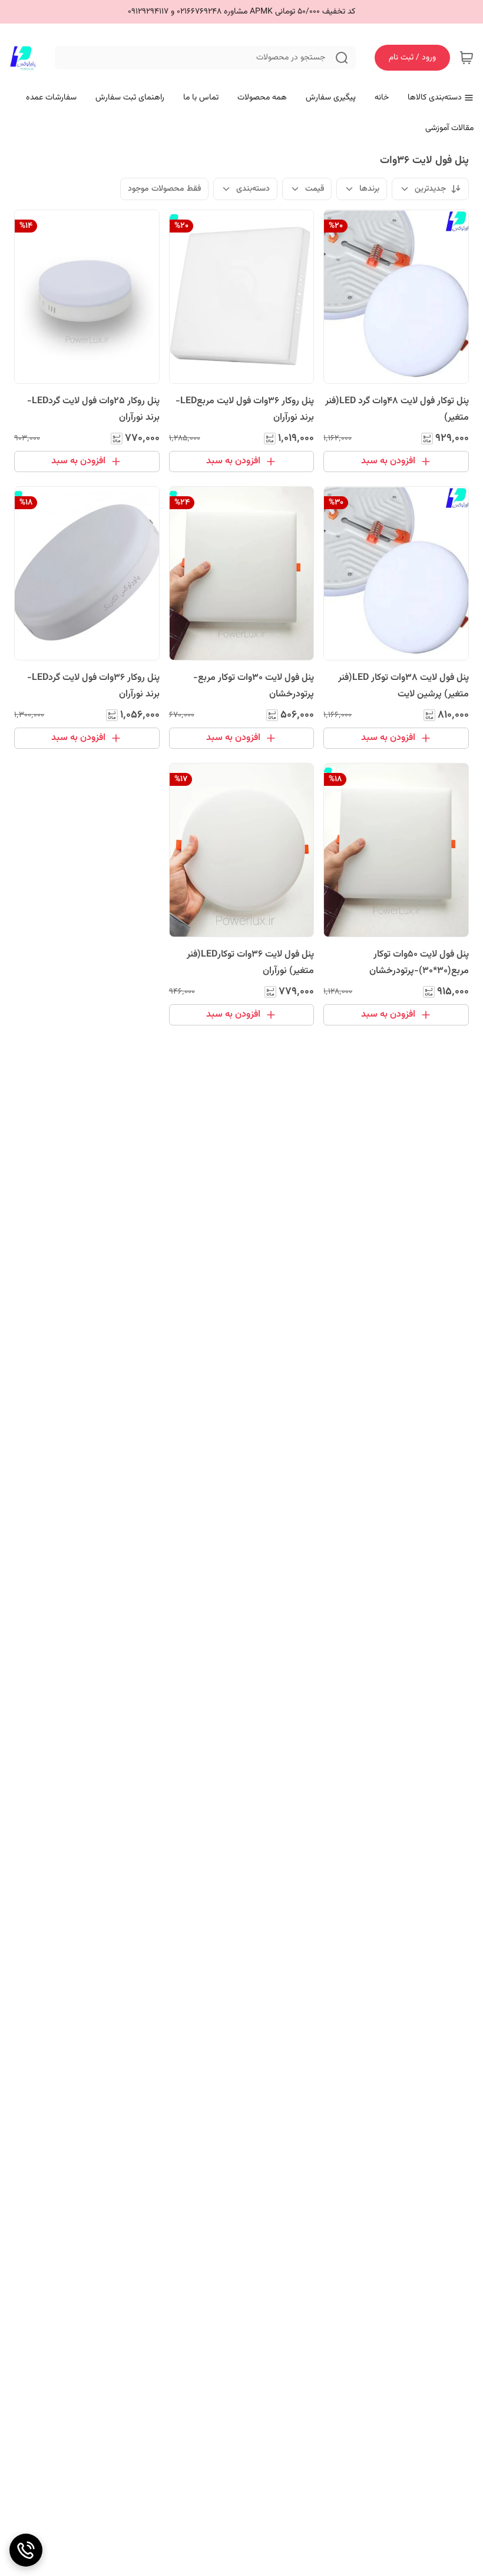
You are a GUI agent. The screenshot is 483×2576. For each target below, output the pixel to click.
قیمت (315, 189)
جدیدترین (430, 189)
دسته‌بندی (253, 189)
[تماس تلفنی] (26, 2550)
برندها (369, 189)
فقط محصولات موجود (164, 189)
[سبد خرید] (467, 58)
